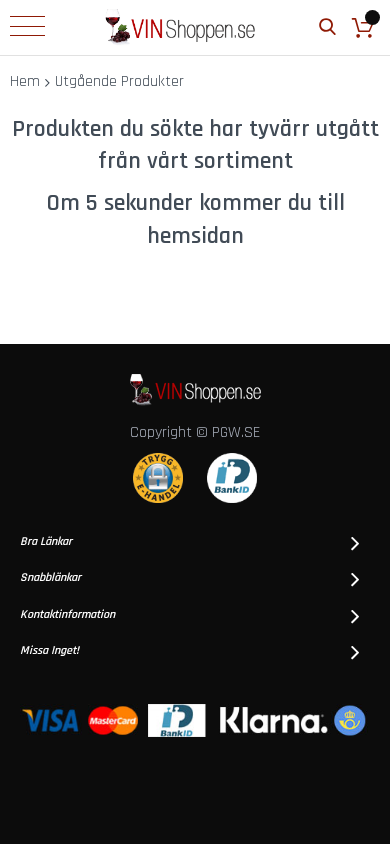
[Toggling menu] (27, 26)
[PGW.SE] (180, 27)
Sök (327, 27)
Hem (25, 81)
